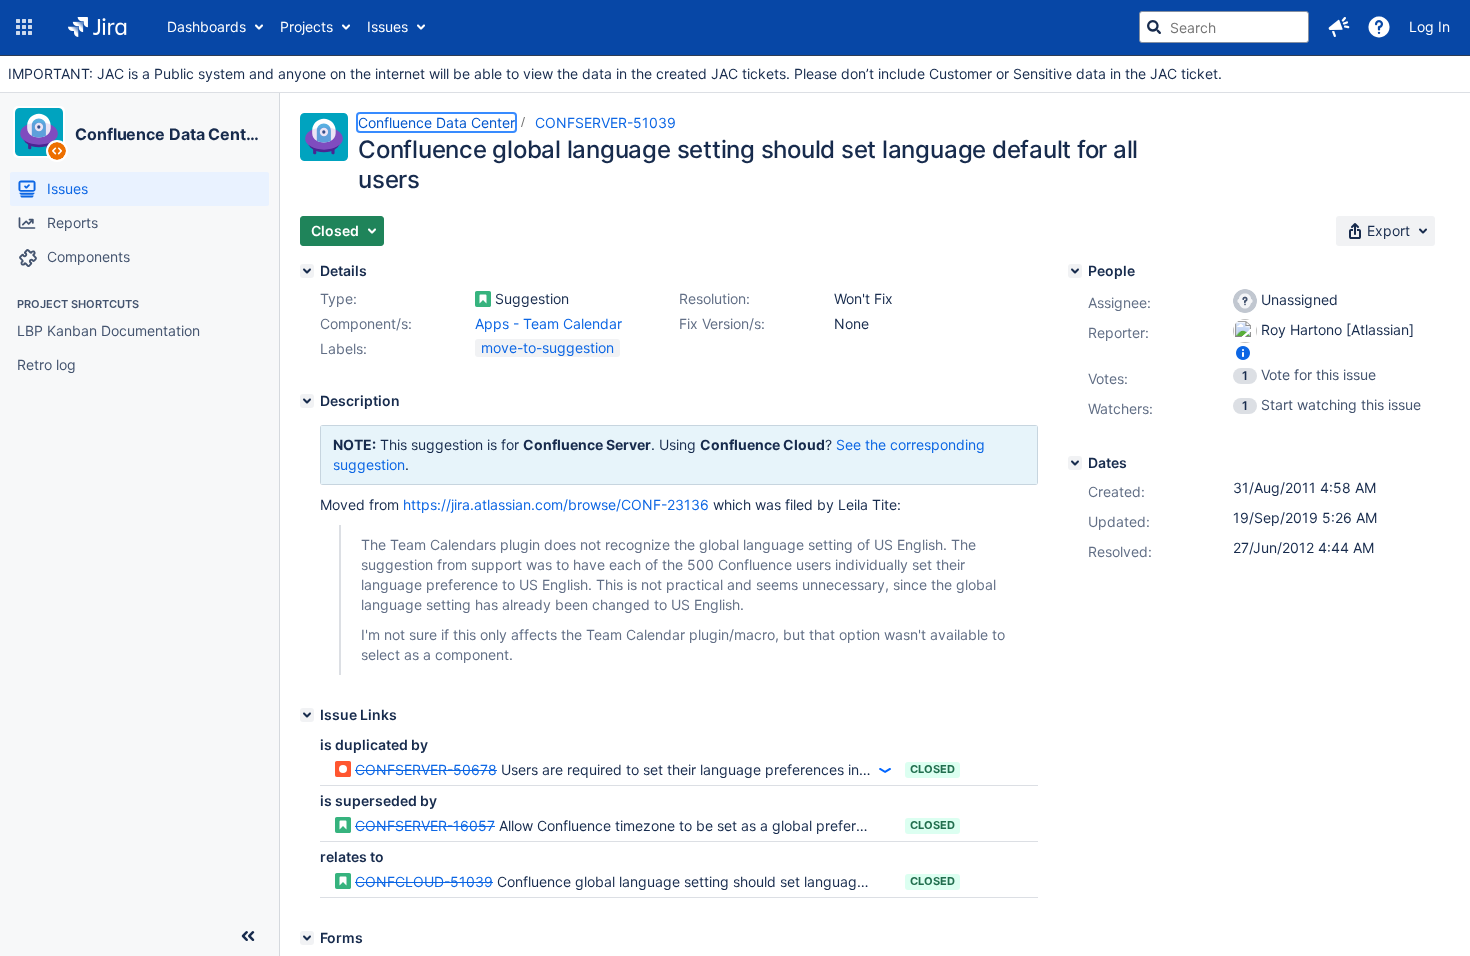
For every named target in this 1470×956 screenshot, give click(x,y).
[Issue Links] (307, 715)
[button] (24, 27)
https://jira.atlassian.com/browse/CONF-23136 (556, 504)
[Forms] (307, 938)
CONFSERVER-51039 (605, 122)
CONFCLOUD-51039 (424, 881)
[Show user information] (1243, 352)
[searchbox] (1224, 27)
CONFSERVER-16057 (425, 825)
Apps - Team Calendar (548, 323)
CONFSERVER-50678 (426, 769)
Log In (1429, 26)
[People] (1075, 271)
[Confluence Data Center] (39, 132)
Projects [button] (306, 26)
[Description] (307, 401)
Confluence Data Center (168, 134)
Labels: (343, 348)
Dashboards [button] (206, 26)
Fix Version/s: (722, 323)
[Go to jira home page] (97, 27)
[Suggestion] (483, 299)
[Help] (1379, 27)
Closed (932, 769)
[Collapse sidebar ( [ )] (248, 936)
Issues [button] (387, 26)
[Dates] (1075, 463)
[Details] (307, 271)
